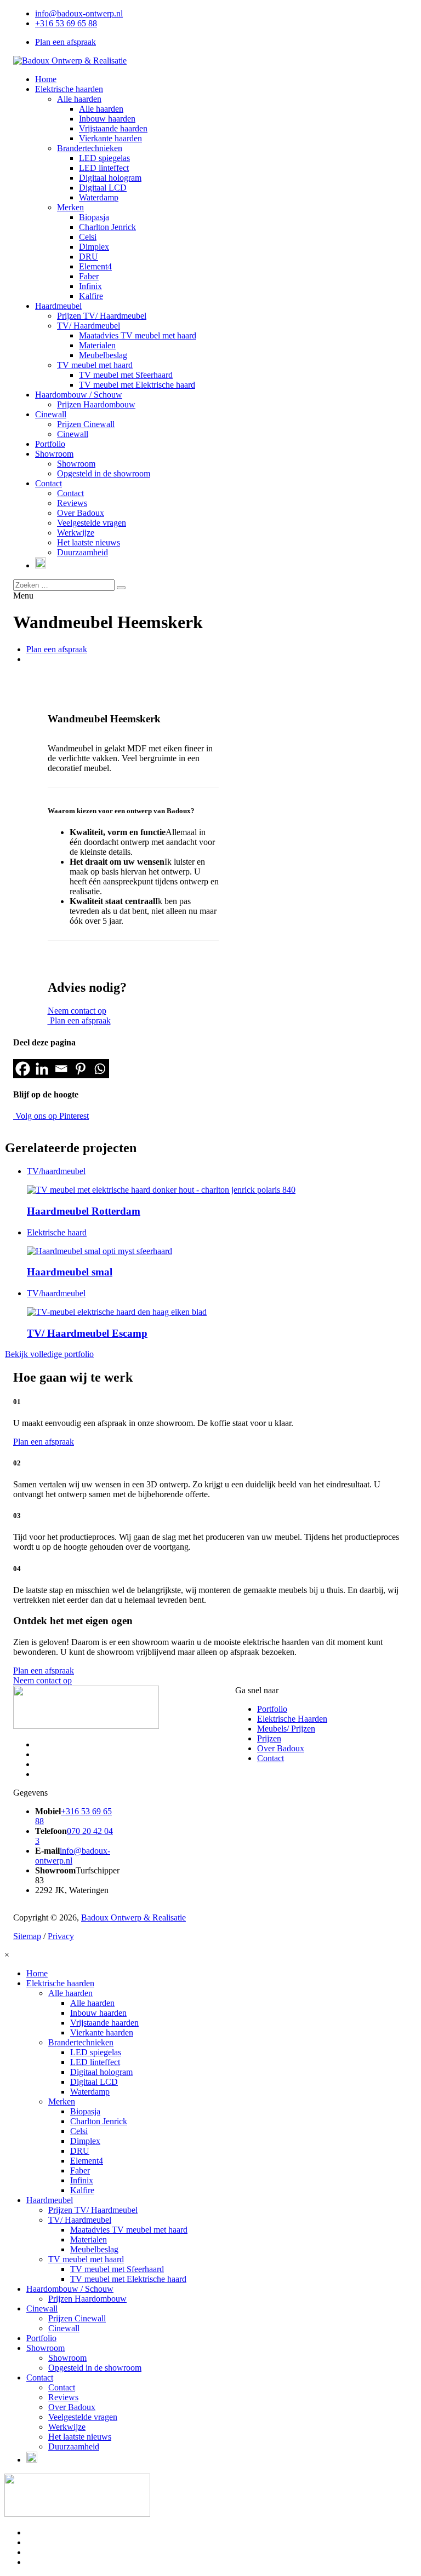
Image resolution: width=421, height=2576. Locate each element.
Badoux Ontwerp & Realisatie (133, 1917)
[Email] (61, 1069)
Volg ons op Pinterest (51, 1116)
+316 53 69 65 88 (66, 23)
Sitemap (27, 1936)
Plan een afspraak (66, 42)
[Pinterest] (80, 1069)
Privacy (61, 1936)
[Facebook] (23, 1069)
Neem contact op (77, 1011)
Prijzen (269, 1738)
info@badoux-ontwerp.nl (79, 13)
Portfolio (272, 1709)
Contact (271, 1758)
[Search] (121, 588)
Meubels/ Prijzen (286, 1729)
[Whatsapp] (99, 1069)
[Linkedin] (42, 1069)
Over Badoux (281, 1748)
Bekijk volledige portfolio (49, 1354)
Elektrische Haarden (292, 1719)
